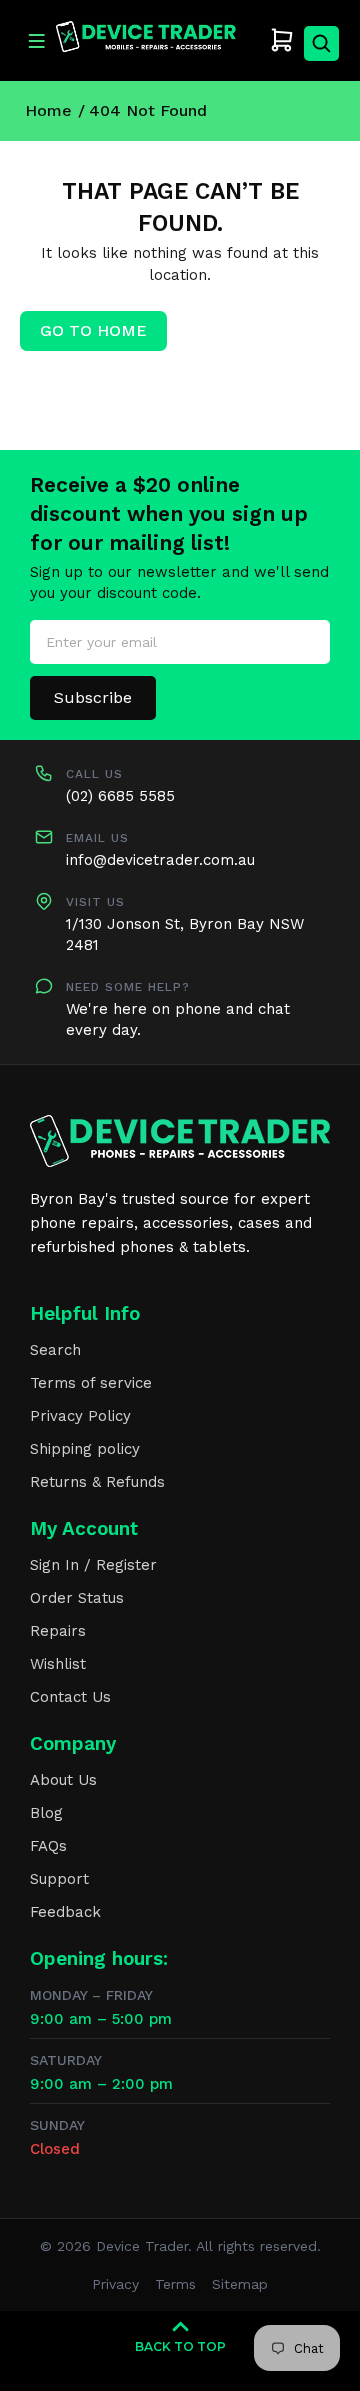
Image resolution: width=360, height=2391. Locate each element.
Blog (46, 1813)
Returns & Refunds (97, 1482)
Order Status (77, 1598)
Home (48, 110)
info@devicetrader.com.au (160, 860)
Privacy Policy (80, 1416)
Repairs (58, 1631)
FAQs (48, 1846)
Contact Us (70, 1697)
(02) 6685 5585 (120, 796)
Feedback (65, 1912)
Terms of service (91, 1383)
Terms (175, 2284)
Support (59, 1879)
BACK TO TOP (180, 2346)
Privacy (115, 2284)
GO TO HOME (93, 330)
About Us (63, 1780)
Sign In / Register (93, 1565)
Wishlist (58, 1664)
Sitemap (240, 2284)
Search (55, 1350)
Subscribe (93, 697)
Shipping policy (85, 1449)
